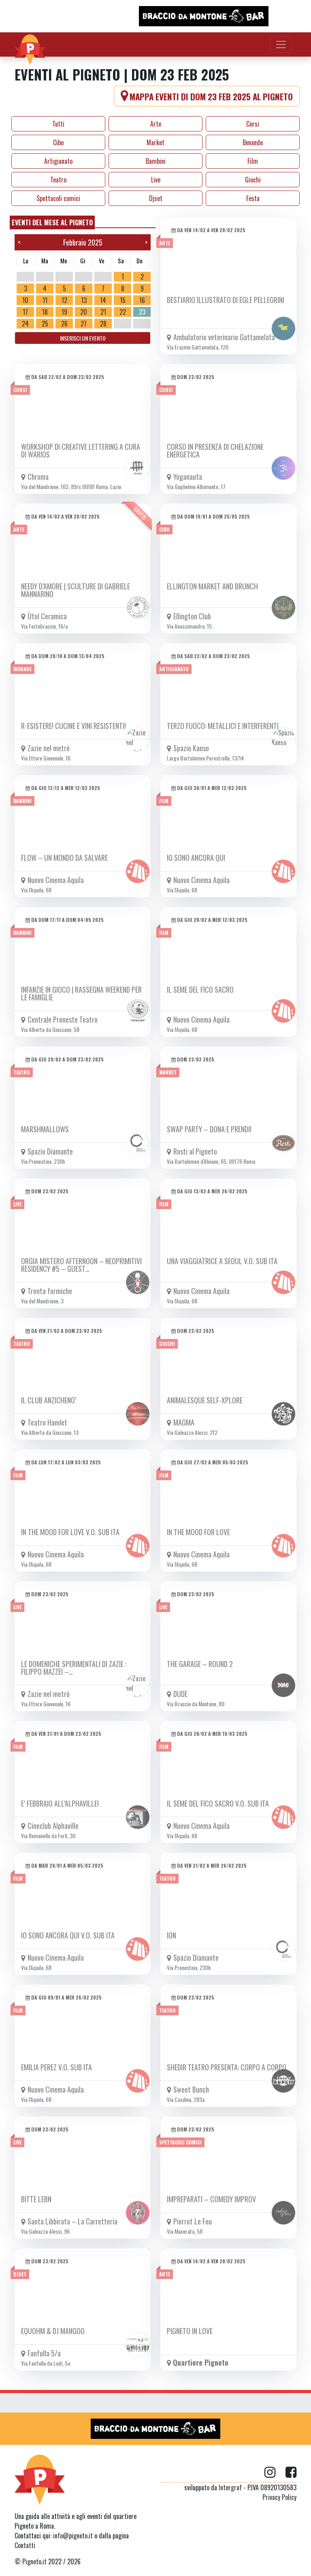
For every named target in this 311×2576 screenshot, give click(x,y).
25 (45, 324)
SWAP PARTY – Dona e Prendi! (209, 1129)
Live (156, 180)
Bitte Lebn (36, 2199)
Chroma (38, 477)
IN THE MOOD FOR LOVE (198, 1532)
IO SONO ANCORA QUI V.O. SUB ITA (68, 1935)
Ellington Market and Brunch (212, 586)
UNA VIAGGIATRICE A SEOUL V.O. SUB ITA (222, 1261)
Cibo (58, 142)
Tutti (58, 124)
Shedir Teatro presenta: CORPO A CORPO (227, 2067)
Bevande (253, 142)
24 (25, 324)
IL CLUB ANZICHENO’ (49, 1400)
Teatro (58, 180)
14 (103, 300)
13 (84, 300)
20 (84, 312)
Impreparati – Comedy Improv (211, 2199)
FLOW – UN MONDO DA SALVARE (64, 858)
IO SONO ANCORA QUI (196, 858)
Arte (156, 124)
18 (45, 312)
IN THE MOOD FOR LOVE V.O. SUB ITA (70, 1532)
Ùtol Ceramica (47, 616)
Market (155, 142)
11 (45, 300)
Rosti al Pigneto (195, 1151)
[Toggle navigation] (281, 44)
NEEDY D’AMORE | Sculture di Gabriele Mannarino (76, 590)
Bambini (156, 161)
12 (64, 300)
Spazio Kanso (191, 748)
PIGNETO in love (190, 2331)
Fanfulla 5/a (44, 2353)
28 (103, 324)
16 (142, 300)
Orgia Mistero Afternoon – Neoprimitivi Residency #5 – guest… (81, 1265)
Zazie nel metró (49, 748)
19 (64, 312)
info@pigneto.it (73, 2536)
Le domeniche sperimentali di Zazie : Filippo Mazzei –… (74, 1668)
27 (84, 324)
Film (253, 161)
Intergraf (230, 2487)
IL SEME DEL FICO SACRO (200, 989)
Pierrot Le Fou (193, 2221)
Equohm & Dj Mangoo (53, 2331)
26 (64, 324)
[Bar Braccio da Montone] (204, 16)
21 (103, 312)
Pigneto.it (34, 2561)
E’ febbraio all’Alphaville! (60, 1803)
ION (171, 1935)
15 (123, 300)
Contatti (25, 2545)
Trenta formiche (50, 1291)
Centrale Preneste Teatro (63, 1019)
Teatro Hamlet (47, 1422)
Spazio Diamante (50, 1151)
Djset (156, 198)
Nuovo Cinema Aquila (56, 880)
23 (142, 312)
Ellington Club (192, 616)
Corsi (253, 124)
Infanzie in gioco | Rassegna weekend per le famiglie (81, 993)
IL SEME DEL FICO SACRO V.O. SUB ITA (218, 1803)
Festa (253, 198)
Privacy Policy (279, 2497)
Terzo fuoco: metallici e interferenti (223, 726)
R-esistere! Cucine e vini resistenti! (73, 726)
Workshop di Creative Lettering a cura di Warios (81, 450)
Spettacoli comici (58, 198)
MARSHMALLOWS (45, 1129)
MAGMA (184, 1422)
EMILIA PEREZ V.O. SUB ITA (56, 2067)
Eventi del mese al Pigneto (52, 222)
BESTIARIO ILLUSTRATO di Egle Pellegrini (226, 300)
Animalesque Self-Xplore (205, 1400)
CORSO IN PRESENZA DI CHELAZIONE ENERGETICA (215, 450)
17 (25, 312)
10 (25, 300)
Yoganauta (188, 477)
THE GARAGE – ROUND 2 (200, 1664)
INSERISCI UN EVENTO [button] (83, 338)
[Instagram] (275, 2472)
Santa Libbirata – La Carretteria (72, 2221)
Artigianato (58, 161)
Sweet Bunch (191, 2089)
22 (123, 312)
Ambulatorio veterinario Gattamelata (224, 337)
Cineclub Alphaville (53, 1826)
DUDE (180, 1694)
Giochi (253, 180)
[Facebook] (291, 2472)
